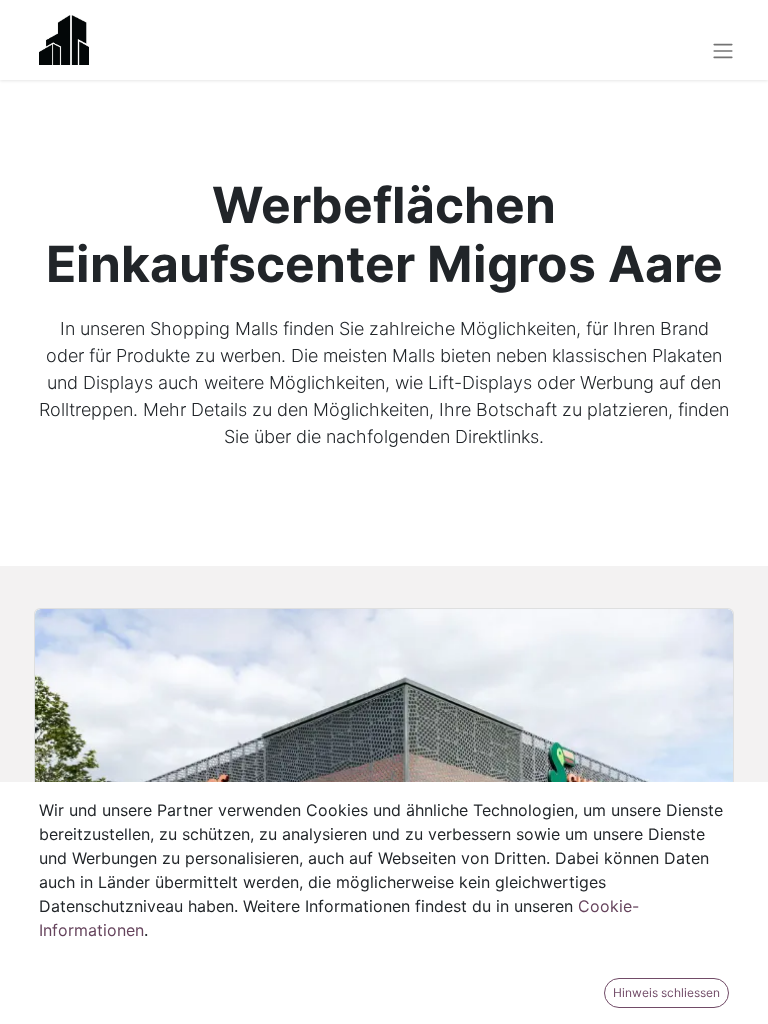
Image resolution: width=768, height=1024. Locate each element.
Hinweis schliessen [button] (666, 992)
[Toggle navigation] (723, 50)
